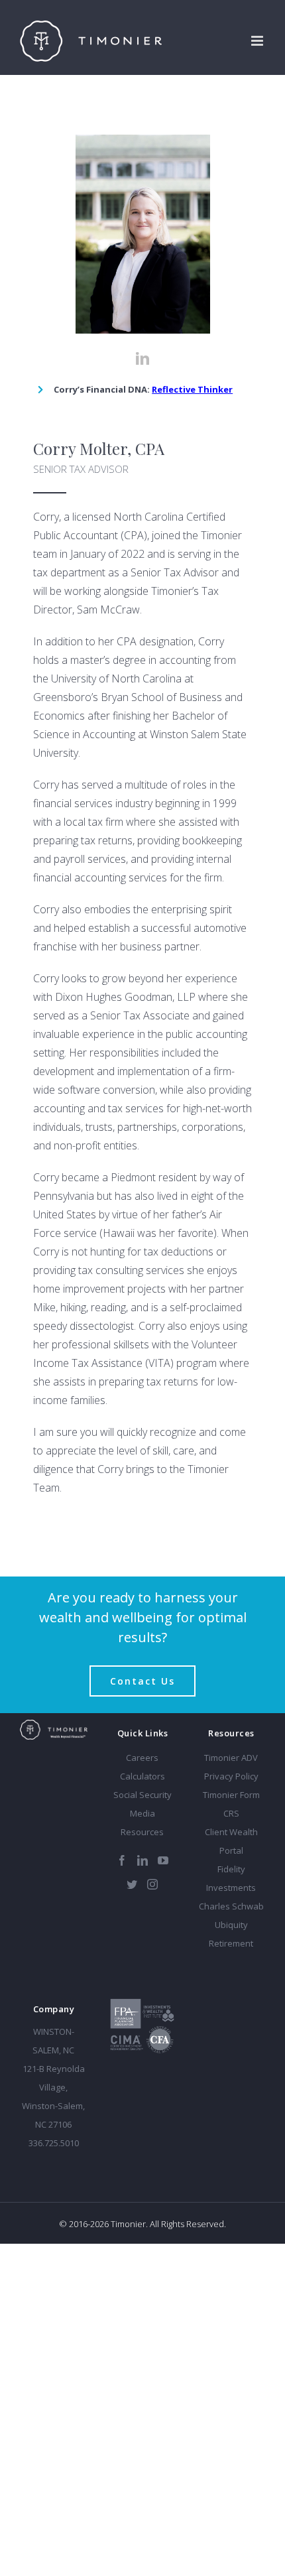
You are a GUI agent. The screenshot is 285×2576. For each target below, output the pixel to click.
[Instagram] (152, 1884)
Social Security (142, 1795)
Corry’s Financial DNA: (143, 389)
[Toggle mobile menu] (258, 41)
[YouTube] (163, 1860)
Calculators (142, 1776)
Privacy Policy (231, 1776)
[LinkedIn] (142, 1860)
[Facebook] (122, 1860)
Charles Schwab (231, 1906)
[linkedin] (142, 359)
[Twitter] (132, 1884)
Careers (142, 1758)
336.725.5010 (54, 2143)
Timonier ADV (231, 1758)
